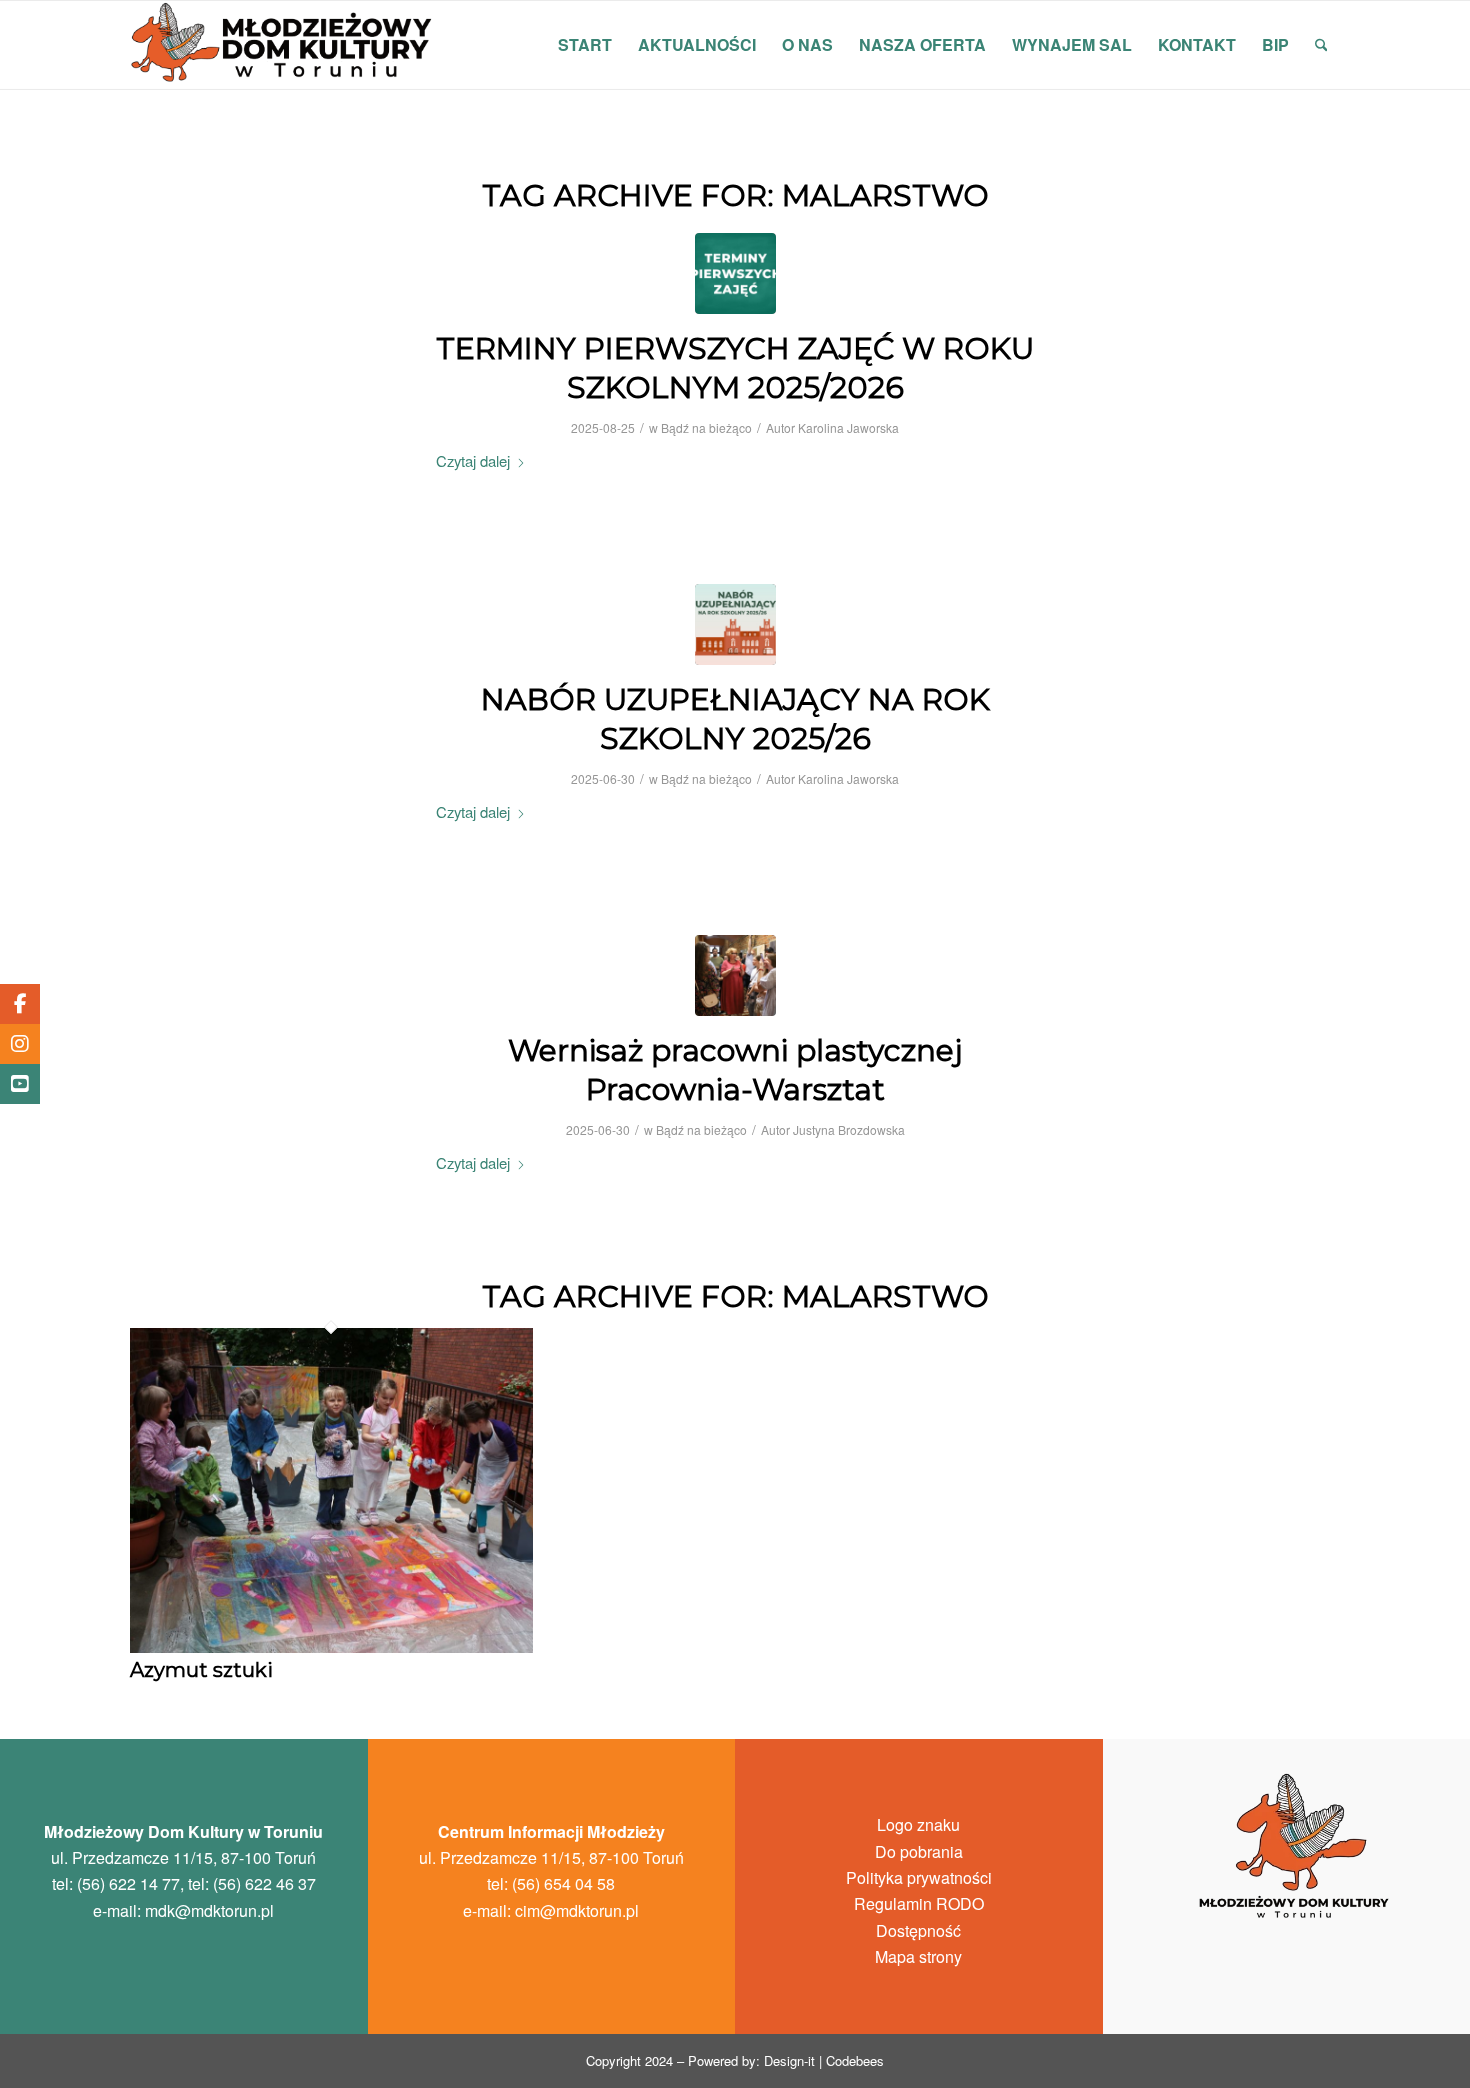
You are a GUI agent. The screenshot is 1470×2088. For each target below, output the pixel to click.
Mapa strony (918, 1956)
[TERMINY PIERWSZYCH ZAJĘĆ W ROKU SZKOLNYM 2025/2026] (735, 273)
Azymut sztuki (201, 1670)
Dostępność (918, 1930)
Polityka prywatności (919, 1877)
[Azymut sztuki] (331, 1647)
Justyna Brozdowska (849, 1129)
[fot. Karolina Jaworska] (735, 975)
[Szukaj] (1321, 45)
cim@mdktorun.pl (577, 1910)
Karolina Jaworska (848, 427)
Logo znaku (918, 1824)
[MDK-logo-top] (283, 45)
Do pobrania (919, 1851)
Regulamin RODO (919, 1903)
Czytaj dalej (473, 460)
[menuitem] (585, 45)
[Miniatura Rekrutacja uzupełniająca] (735, 624)
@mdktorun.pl (209, 1910)
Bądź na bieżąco (706, 427)
